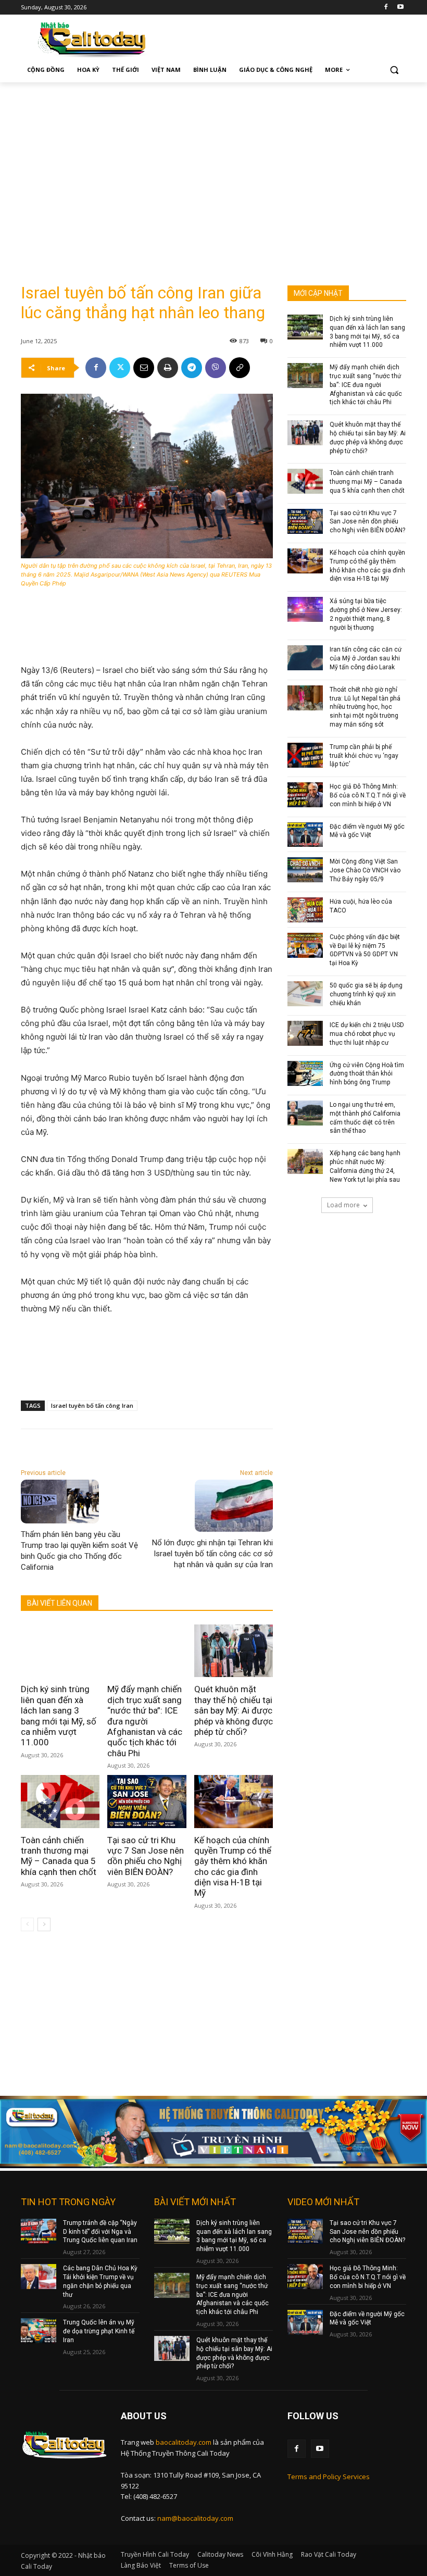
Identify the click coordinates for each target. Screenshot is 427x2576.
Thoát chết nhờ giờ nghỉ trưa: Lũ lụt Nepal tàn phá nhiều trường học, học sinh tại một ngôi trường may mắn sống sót (365, 707)
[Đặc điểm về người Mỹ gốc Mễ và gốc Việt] (305, 835)
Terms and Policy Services (329, 2477)
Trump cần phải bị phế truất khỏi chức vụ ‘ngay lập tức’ (364, 756)
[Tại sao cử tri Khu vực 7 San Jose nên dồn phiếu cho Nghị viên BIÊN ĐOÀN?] (147, 1801)
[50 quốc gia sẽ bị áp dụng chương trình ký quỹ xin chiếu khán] (305, 994)
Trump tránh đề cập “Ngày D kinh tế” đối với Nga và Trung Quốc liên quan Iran (100, 2232)
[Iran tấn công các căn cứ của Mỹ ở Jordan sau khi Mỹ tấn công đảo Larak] (305, 658)
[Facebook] (386, 8)
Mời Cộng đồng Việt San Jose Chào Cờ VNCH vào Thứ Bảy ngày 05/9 (365, 870)
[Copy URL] (240, 368)
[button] (394, 70)
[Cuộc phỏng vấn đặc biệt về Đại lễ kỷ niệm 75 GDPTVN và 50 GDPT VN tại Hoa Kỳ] (305, 945)
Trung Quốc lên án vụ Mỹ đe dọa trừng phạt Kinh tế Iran (99, 2331)
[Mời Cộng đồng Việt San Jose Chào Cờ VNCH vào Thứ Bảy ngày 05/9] (305, 870)
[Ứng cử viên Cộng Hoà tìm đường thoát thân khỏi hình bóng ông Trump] (305, 1073)
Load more (343, 1205)
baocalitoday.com (184, 2442)
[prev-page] (27, 1924)
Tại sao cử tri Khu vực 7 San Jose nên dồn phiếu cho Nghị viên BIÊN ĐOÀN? (146, 1856)
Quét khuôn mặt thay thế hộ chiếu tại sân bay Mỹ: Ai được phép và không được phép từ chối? (234, 1710)
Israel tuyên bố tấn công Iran (92, 1405)
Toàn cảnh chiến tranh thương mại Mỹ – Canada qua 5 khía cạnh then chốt (59, 1856)
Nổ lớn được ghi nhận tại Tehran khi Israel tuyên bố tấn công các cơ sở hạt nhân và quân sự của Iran (212, 1554)
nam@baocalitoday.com (195, 2518)
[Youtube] (400, 8)
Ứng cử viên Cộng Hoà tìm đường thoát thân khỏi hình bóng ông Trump (367, 1074)
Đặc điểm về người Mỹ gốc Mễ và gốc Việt (367, 831)
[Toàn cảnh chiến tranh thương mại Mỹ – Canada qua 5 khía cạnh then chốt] (60, 1801)
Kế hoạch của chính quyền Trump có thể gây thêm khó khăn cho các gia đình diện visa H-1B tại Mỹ (233, 1867)
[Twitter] (120, 368)
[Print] (168, 368)
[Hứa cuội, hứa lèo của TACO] (305, 910)
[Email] (144, 368)
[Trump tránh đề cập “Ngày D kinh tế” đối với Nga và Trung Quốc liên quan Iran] (39, 2231)
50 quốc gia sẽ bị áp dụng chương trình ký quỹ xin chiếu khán (366, 994)
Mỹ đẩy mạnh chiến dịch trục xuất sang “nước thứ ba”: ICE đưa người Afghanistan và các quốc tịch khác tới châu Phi (145, 1721)
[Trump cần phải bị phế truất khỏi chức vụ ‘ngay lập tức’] (305, 755)
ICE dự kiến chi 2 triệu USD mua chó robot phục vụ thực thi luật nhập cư (367, 1034)
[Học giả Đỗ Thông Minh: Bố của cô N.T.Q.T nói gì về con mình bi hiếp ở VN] (305, 795)
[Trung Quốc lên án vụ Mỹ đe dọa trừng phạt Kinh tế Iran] (39, 2331)
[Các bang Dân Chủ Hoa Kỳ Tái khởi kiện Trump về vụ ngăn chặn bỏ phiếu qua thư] (39, 2277)
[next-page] (44, 1924)
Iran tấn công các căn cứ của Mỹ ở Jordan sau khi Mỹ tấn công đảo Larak (366, 658)
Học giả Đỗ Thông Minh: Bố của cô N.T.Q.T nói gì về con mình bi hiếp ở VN (368, 795)
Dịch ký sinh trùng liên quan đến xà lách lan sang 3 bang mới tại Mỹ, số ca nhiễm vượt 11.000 (59, 1716)
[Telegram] (192, 368)
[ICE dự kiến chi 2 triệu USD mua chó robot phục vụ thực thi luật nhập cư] (305, 1033)
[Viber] (216, 368)
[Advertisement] (213, 160)
